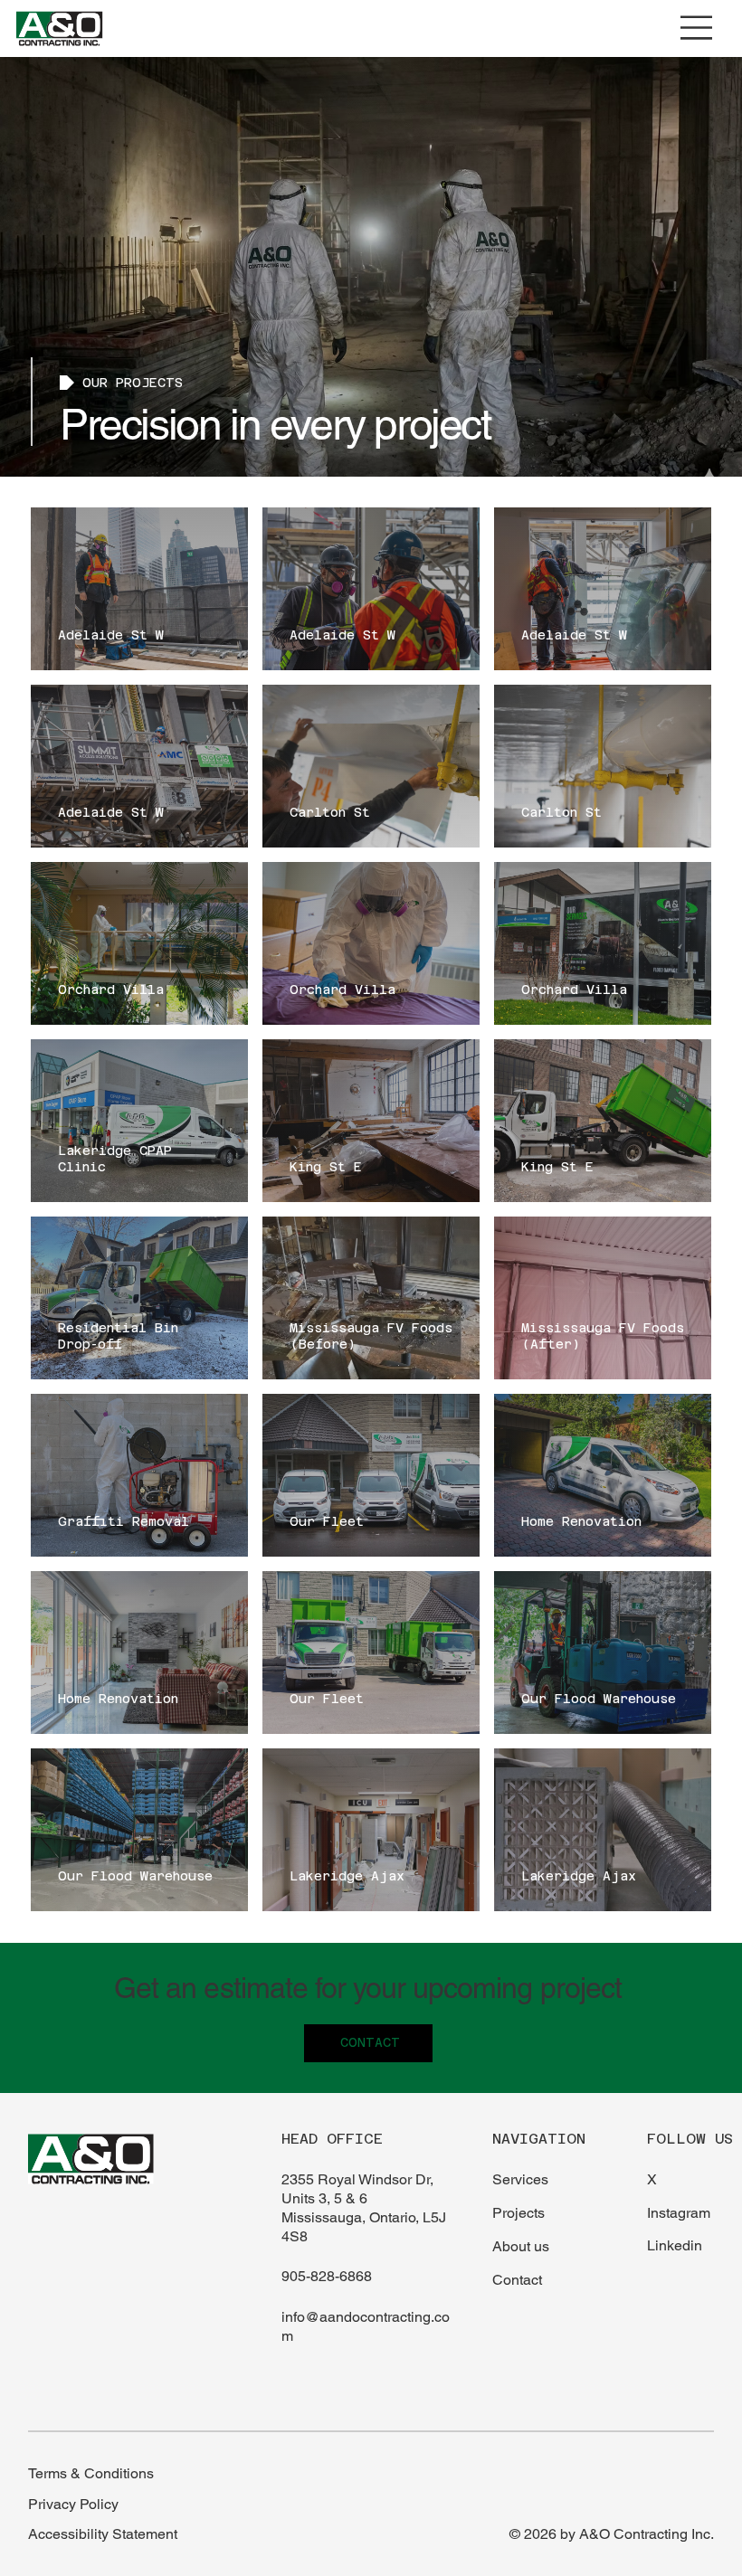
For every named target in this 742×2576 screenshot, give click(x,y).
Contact (517, 2280)
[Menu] (697, 28)
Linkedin (675, 2245)
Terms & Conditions (91, 2473)
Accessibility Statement (103, 2534)
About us (521, 2246)
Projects (518, 2213)
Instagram (679, 2213)
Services (520, 2179)
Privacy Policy (73, 2504)
